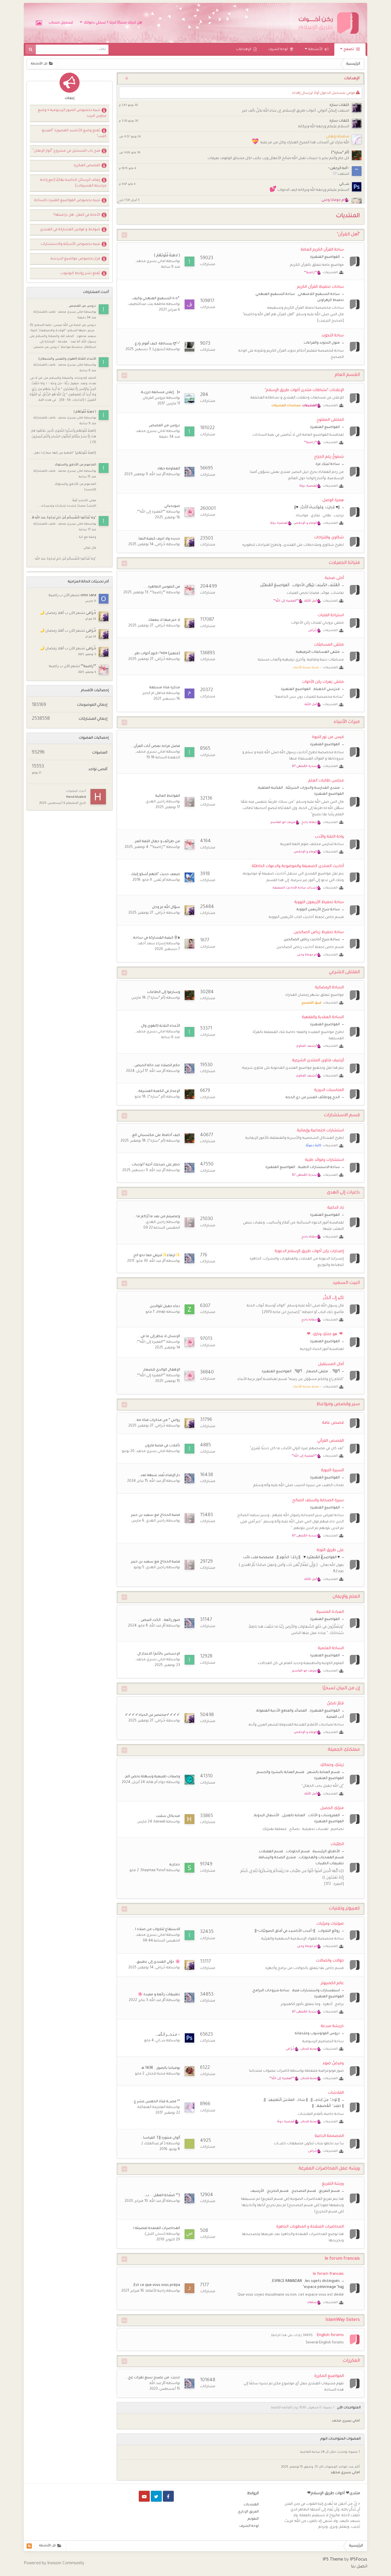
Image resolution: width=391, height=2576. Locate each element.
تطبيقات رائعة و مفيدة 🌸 (159, 1995)
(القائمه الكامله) (282, 2408)
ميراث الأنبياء (347, 722)
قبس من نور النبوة (328, 737)
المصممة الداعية (329, 2136)
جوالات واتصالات (330, 1961)
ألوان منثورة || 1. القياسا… (161, 2138)
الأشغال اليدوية (267, 1816)
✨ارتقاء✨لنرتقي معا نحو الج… (156, 1256)
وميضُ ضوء (333, 2064)
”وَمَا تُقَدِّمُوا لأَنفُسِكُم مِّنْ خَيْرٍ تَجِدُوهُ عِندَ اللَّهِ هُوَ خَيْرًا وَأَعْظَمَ (63, 518)
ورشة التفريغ (333, 2184)
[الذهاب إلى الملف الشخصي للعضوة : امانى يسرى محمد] (189, 261)
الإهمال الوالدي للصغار (162, 1370)
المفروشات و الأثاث (324, 1816)
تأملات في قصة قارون (162, 1446)
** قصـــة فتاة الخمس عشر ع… (156, 2102)
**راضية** (158, 593)
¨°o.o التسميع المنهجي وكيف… (155, 299)
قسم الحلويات (298, 1852)
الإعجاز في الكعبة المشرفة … (158, 1091)
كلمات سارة (339, 105)
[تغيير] (124, 235)
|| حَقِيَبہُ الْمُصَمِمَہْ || (328, 2106)
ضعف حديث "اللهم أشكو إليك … (154, 874)
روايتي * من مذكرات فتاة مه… (157, 1420)
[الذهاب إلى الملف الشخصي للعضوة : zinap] (189, 1309)
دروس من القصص (164, 426)
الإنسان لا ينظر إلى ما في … (159, 1336)
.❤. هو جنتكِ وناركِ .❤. (325, 1334)
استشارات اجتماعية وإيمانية (320, 1131)
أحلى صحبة (334, 578)
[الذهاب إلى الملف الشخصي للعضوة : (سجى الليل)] (189, 2234)
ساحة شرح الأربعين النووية (318, 910)
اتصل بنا (359, 2567)
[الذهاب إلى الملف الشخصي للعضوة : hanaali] (189, 1819)
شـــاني (344, 184)
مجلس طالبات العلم (326, 781)
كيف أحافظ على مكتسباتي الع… (155, 1135)
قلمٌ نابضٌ (335, 1704)
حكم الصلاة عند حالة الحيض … (156, 1066)
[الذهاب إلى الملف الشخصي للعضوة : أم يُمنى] (189, 877)
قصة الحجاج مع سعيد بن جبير (156, 1515)
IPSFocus (359, 2560)
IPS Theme (333, 2560)
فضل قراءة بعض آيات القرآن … (155, 746)
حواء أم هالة (156, 1782)
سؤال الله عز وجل (166, 907)
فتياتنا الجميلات (344, 563)
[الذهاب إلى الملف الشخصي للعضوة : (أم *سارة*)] (189, 995)
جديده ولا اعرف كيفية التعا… (158, 539)
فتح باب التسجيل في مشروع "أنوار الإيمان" (66, 151)
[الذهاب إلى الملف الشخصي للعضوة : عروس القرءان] (189, 398)
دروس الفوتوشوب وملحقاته (317, 2034)
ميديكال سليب (168, 1816)
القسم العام (347, 375)
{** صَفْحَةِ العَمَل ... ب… (162, 2196)
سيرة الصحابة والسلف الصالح (318, 1501)
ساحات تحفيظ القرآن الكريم (320, 287)
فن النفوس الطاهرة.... (162, 587)
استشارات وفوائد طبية (324, 1160)
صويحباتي (172, 506)
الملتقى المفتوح (330, 420)
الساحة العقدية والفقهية (323, 1017)
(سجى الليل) (155, 2234)
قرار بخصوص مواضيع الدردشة (75, 259)
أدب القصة (335, 1717)
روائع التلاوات (329, 1931)
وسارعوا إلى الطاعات (164, 992)
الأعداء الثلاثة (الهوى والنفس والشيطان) (67, 359)
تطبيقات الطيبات (330, 1864)
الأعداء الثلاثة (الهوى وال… (160, 1026)
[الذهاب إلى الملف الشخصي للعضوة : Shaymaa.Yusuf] (189, 1868)
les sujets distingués (322, 2281)
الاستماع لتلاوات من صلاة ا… (157, 1929)
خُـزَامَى (160, 545)
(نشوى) (159, 350)
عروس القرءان (154, 398)
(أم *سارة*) (340, 153)
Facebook (168, 2496)
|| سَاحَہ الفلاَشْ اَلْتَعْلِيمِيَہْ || (286, 2100)
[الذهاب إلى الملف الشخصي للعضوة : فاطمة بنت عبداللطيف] (189, 304)
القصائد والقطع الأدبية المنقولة (282, 1711)
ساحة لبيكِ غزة (328, 464)
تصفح (349, 49)
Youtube (144, 2496)
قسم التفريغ (329, 2191)
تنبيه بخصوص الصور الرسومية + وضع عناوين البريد (72, 113)
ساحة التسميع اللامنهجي (319, 294)
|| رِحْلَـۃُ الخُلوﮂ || (289, 1558)
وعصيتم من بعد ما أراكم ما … (157, 1217)
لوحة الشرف (278, 49)
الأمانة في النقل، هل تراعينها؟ (77, 215)
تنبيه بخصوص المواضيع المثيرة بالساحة (67, 201)
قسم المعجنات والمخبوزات (321, 1858)
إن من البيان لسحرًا (341, 1688)
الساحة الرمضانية (329, 988)
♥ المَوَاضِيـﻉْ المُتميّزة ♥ (322, 1558)
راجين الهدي (156, 802)
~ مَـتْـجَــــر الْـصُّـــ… (167, 2035)
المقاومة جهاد (169, 469)
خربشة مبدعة (332, 2026)
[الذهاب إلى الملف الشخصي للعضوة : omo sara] (104, 599)
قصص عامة (333, 1423)
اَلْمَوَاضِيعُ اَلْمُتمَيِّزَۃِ (274, 586)
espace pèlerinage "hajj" (323, 2287)
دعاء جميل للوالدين (165, 1306)
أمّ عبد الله (158, 475)
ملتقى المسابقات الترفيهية (318, 652)
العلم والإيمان (346, 1597)
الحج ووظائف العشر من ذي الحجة (313, 1098)
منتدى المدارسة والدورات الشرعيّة (313, 788)
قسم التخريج (278, 2191)
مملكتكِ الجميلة (344, 1750)
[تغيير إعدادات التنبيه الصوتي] (125, 79)
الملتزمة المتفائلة (152, 2107)
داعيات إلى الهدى (343, 1193)
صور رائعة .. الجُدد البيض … (159, 1620)
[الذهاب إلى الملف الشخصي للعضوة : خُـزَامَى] (189, 542)
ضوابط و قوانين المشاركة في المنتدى (70, 230)
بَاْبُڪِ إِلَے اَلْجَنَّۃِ (333, 1298)
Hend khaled (76, 797)
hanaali (160, 1822)
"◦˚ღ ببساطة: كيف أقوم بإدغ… (156, 344)
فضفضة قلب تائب (258, 1558)
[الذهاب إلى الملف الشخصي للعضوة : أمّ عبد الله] (189, 472)
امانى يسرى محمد (151, 261)
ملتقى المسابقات (329, 645)
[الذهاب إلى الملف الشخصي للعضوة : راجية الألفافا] (189, 2288)
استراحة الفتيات (331, 615)
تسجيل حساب (61, 23)
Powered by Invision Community (54, 2564)
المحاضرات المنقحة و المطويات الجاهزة (310, 2227)
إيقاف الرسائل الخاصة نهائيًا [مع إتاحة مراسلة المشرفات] (73, 183)
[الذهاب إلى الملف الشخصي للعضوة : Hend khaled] (98, 797)
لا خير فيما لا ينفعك (164, 620)
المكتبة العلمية (270, 788)
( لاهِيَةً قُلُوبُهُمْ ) (167, 256)
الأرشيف (257, 2191)
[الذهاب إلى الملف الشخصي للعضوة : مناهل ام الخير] (189, 693)
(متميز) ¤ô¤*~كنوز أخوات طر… (156, 654)
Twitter (156, 2496)
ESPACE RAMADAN (287, 2281)
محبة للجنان (156, 2074)
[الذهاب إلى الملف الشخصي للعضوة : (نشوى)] (189, 347)
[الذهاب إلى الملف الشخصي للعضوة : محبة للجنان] (189, 2071)
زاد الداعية (336, 1208)
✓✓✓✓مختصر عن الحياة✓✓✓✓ (152, 1715)
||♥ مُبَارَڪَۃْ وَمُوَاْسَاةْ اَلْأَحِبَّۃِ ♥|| (317, 508)
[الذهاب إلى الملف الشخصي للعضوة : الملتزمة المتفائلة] (189, 2107)
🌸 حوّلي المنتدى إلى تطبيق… (157, 1962)
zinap (161, 1312)
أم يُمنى (160, 880)
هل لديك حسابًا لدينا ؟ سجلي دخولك (112, 23)
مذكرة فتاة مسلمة (165, 688)
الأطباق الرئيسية (326, 1852)
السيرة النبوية (332, 1471)
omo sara (88, 596)
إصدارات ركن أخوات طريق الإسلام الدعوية (309, 1251)
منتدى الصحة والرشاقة (278, 1858)
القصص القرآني (330, 1441)
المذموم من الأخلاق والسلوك (75, 465)
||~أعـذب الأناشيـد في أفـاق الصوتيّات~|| (285, 1931)
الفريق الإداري (248, 2512)
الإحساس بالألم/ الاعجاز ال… (158, 1654)
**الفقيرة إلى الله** (151, 512)
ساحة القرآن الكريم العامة (322, 250)
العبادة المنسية (330, 1612)
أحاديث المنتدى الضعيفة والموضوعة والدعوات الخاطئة (298, 866)
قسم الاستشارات (342, 1116)
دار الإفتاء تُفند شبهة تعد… (159, 1476)
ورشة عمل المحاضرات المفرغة (329, 2169)
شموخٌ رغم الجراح (329, 457)
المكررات (351, 2361)
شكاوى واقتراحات (329, 538)
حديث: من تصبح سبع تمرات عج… (153, 2378)
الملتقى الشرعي (344, 972)
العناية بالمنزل (294, 1816)
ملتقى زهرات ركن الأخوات (323, 682)
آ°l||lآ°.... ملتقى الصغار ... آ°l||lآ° (317, 1372)
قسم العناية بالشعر (324, 1772)
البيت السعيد (346, 1283)
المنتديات (251, 2505)
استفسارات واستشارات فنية (316, 1991)
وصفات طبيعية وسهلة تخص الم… (152, 1777)
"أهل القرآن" (348, 235)
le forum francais (342, 2259)
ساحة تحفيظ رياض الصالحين (319, 932)
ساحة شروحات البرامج (271, 1991)
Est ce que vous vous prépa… (156, 2285)
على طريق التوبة (330, 1550)
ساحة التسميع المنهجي (275, 294)
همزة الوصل (333, 500)
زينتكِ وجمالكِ (332, 1765)
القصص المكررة (87, 166)
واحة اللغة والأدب (329, 837)
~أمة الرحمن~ (339, 168)
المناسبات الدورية (329, 1090)
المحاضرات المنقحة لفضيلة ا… (156, 2228)
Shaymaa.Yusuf (153, 1871)
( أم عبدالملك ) (154, 2144)
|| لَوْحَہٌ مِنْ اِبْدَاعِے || (325, 2100)
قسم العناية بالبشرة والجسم (281, 1772)
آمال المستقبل (331, 1364)
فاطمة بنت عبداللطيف (147, 304)
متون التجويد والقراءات (322, 343)
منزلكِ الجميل (332, 1808)
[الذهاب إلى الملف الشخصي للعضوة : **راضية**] (189, 590)
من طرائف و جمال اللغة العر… (157, 842)
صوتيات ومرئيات (330, 1924)
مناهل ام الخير (154, 693)
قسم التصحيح (304, 2191)
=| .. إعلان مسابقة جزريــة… (160, 392)
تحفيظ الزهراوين (330, 300)
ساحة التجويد (333, 336)
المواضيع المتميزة (325, 257)
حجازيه (175, 1865)
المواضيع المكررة (329, 2376)
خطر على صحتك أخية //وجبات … (154, 1165)
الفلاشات (336, 2093)
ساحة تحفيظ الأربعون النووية (319, 902)
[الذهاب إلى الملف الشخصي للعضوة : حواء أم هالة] (189, 1780)
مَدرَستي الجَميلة (327, 689)
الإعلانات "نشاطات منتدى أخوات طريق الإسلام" (304, 390)
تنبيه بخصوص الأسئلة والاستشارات (70, 244)
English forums (330, 2335)
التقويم (253, 2519)
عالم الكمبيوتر (332, 1983)
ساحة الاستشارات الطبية (319, 1167)
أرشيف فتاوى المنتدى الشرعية (318, 1061)
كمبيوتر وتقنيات (344, 1909)
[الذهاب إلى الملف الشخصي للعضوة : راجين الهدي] (189, 802)
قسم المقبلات (271, 1852)
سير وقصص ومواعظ (338, 1404)
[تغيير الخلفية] (39, 23)
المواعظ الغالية (168, 796)
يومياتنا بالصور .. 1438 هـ (161, 2068)
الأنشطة (316, 49)
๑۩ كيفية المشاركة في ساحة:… (155, 938)
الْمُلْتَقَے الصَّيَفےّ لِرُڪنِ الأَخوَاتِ (316, 586)
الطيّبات (337, 1844)
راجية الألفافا (156, 2291)
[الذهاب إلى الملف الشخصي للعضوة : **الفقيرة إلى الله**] (189, 512)
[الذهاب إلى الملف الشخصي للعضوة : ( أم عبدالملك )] (189, 2144)
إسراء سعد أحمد (152, 944)
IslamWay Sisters (343, 2320)
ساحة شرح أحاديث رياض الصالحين (312, 940)
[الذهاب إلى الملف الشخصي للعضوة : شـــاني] (189, 2038)
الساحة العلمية (331, 1648)
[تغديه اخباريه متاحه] (29, 2546)
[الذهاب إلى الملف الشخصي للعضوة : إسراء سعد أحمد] (189, 944)
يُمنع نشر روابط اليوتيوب (80, 273)
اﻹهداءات (244, 49)
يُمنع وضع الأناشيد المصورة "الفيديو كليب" (74, 134)
